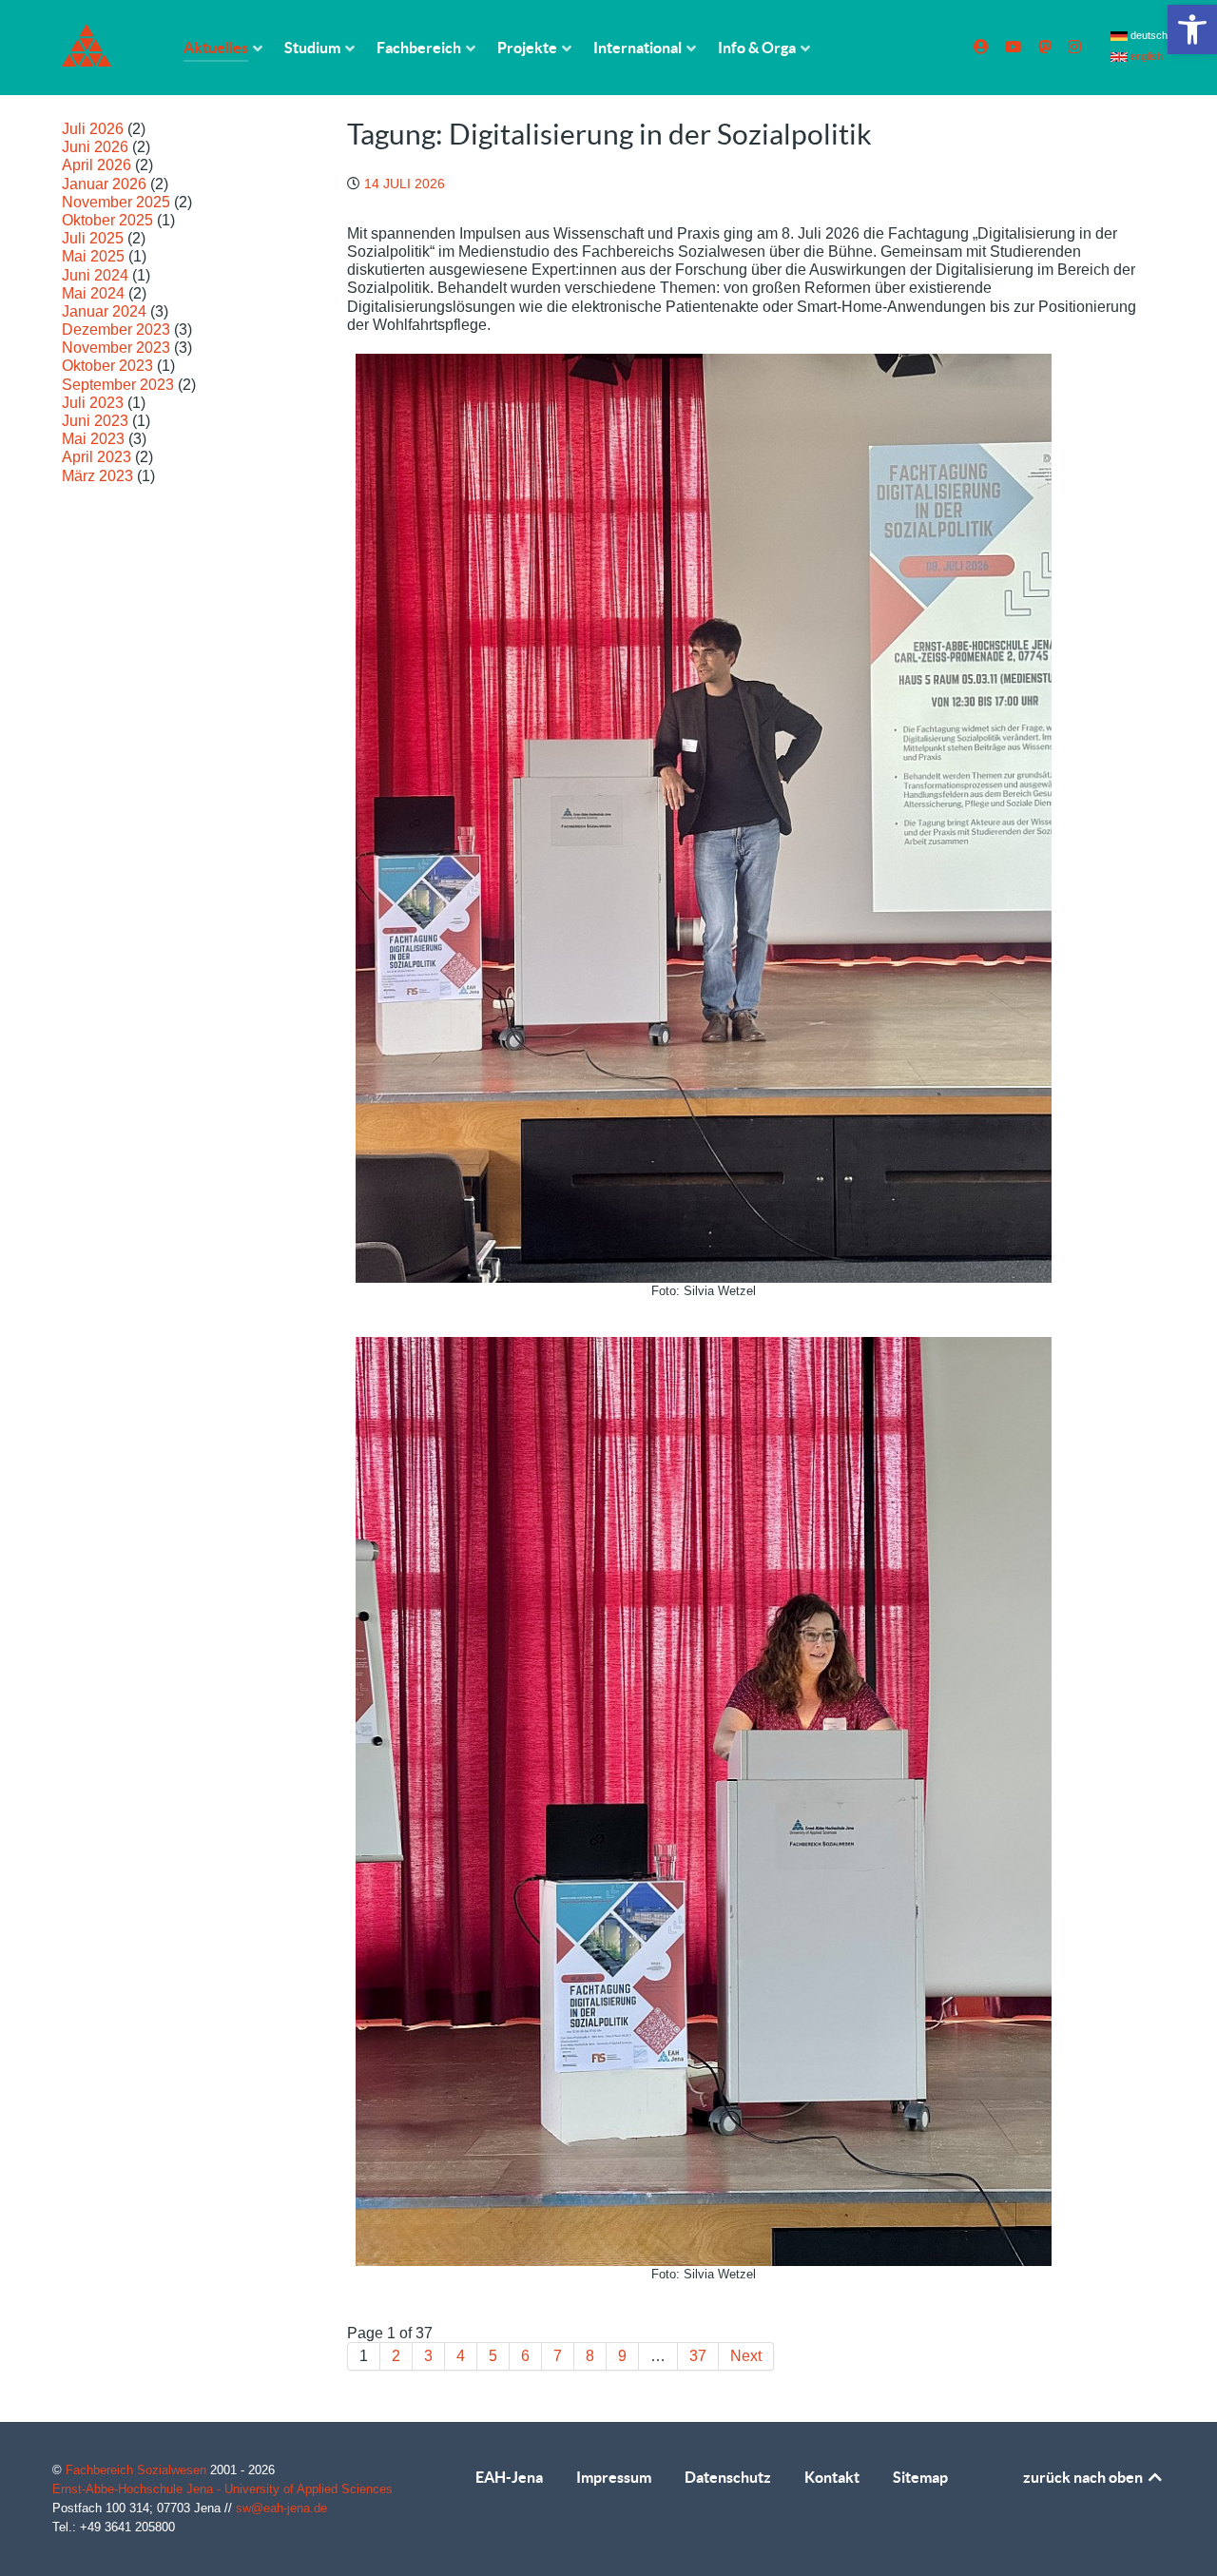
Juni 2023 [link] (95, 421)
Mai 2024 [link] (93, 293)
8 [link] (590, 2356)
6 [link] (525, 2356)
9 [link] (622, 2356)
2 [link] (396, 2356)
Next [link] (746, 2356)
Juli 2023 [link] (93, 403)
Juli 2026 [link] (93, 129)
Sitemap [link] (920, 2477)
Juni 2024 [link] (95, 275)
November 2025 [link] (116, 202)
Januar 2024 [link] (104, 311)
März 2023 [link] (97, 476)
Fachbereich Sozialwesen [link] (138, 2470)
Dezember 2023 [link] (116, 329)
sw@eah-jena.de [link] (281, 2508)
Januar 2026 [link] (104, 184)
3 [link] (428, 2356)
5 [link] (493, 2356)
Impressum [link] (614, 2477)
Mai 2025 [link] (93, 256)
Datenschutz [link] (728, 2477)
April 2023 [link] (97, 457)
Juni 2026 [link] (95, 147)
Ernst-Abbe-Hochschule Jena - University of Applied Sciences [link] (222, 2489)
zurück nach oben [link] (1084, 2477)
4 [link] (461, 2356)
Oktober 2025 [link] (107, 220)
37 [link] (698, 2356)
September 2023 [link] (118, 385)
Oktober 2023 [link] (107, 366)
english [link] (1145, 56)
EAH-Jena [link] (509, 2477)
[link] (1192, 29)
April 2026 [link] (97, 165)
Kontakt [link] (832, 2477)
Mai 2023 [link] (93, 439)
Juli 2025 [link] (93, 238)
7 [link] (558, 2356)
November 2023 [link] (116, 348)
